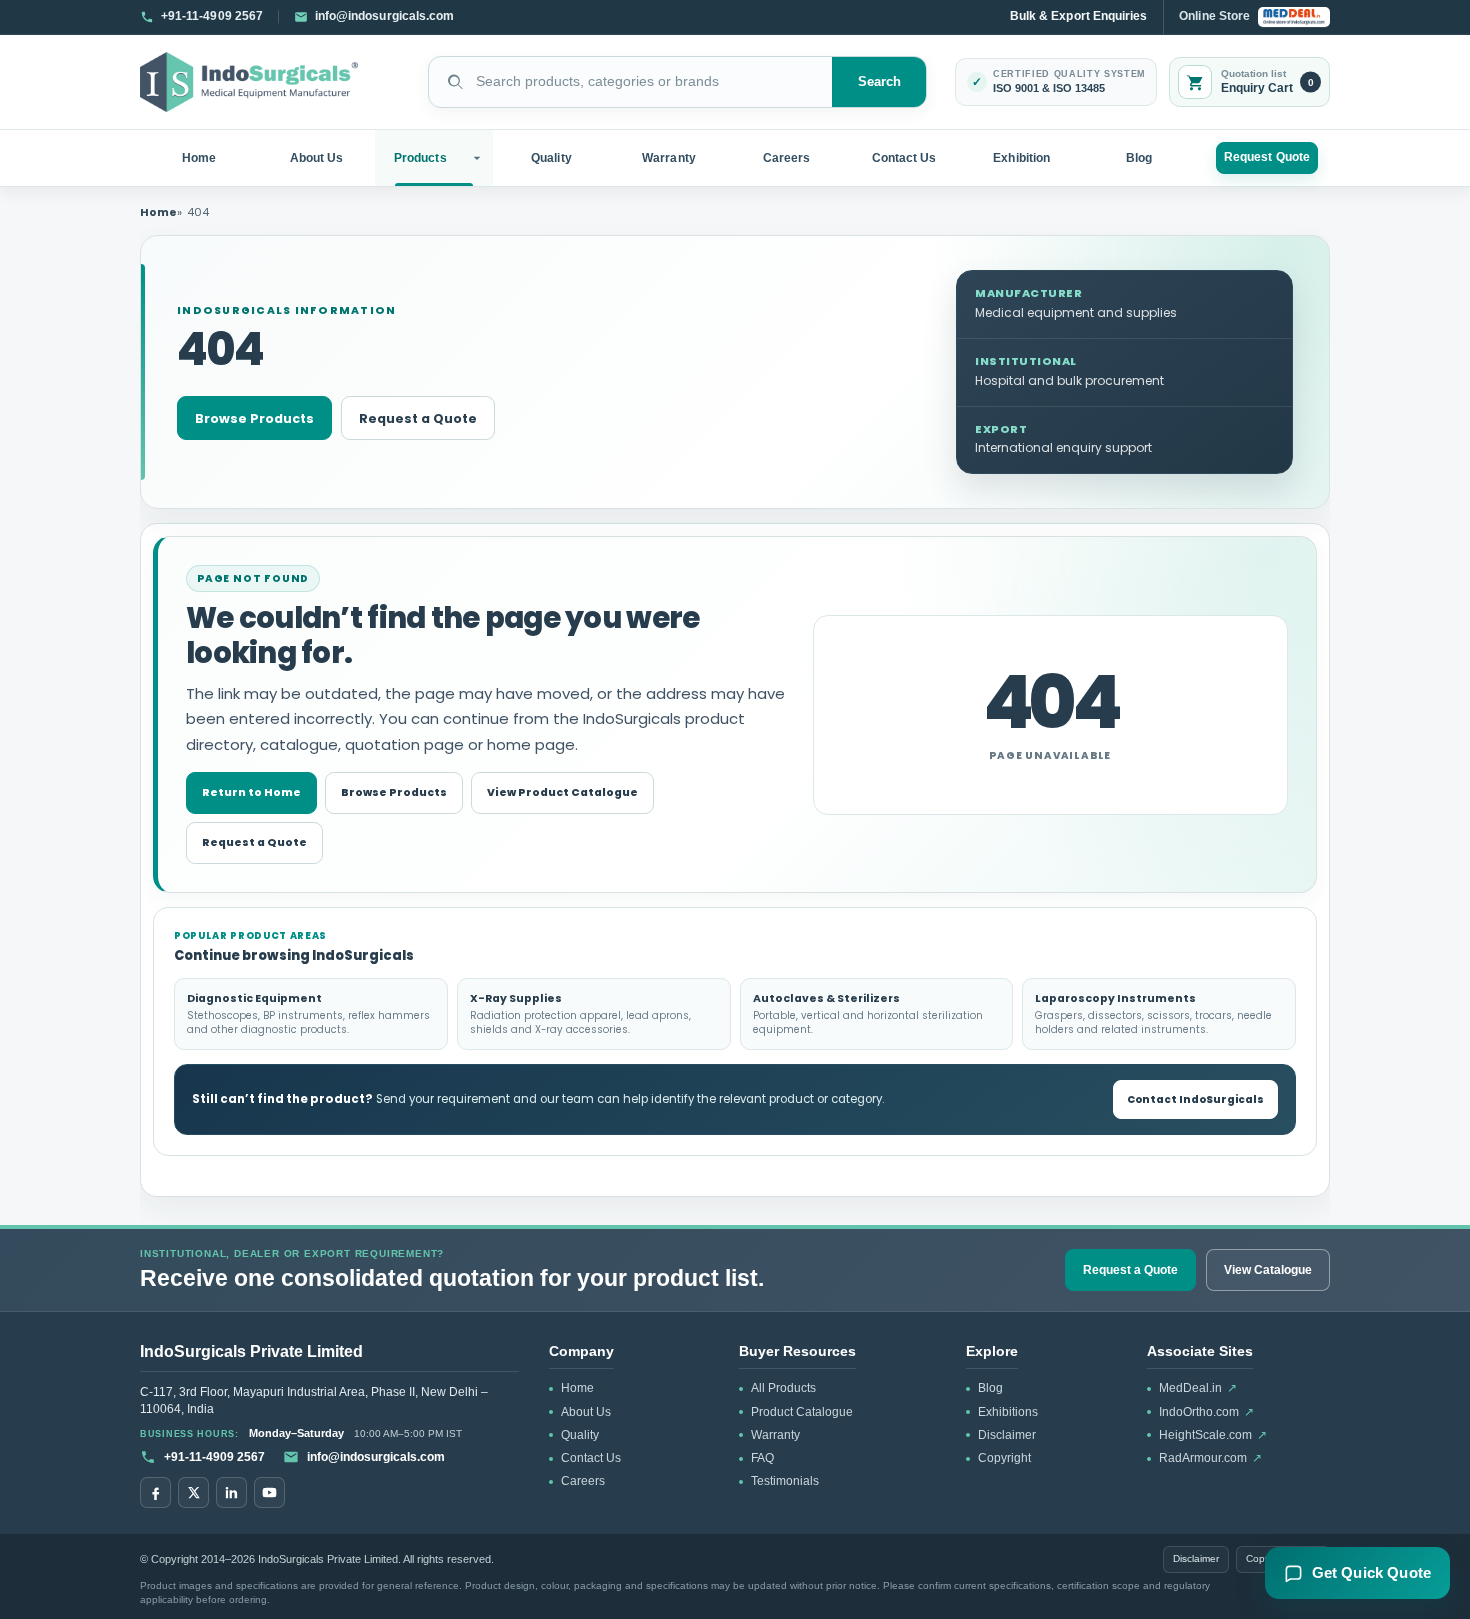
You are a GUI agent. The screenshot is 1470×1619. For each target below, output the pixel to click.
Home (199, 158)
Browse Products (254, 418)
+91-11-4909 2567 (214, 1457)
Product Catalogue (802, 1412)
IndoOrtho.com (1206, 1412)
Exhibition (1021, 158)
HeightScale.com (1213, 1435)
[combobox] (630, 82)
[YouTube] (269, 1492)
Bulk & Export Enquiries (1078, 16)
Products (420, 158)
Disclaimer (1007, 1435)
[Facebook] (155, 1492)
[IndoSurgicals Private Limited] (249, 82)
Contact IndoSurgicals (1195, 1099)
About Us (317, 158)
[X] (193, 1492)
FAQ (762, 1458)
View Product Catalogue (562, 792)
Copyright (1004, 1458)
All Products (783, 1388)
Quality (551, 158)
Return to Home (251, 792)
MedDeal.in (1198, 1388)
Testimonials (785, 1481)
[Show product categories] (479, 158)
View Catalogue (1268, 1270)
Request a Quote (418, 418)
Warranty (669, 158)
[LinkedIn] (231, 1492)
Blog (1139, 158)
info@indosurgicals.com (376, 1457)
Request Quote (1267, 157)
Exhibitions (1008, 1412)
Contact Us (904, 158)
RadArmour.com (1210, 1458)
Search (880, 82)
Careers (786, 158)
